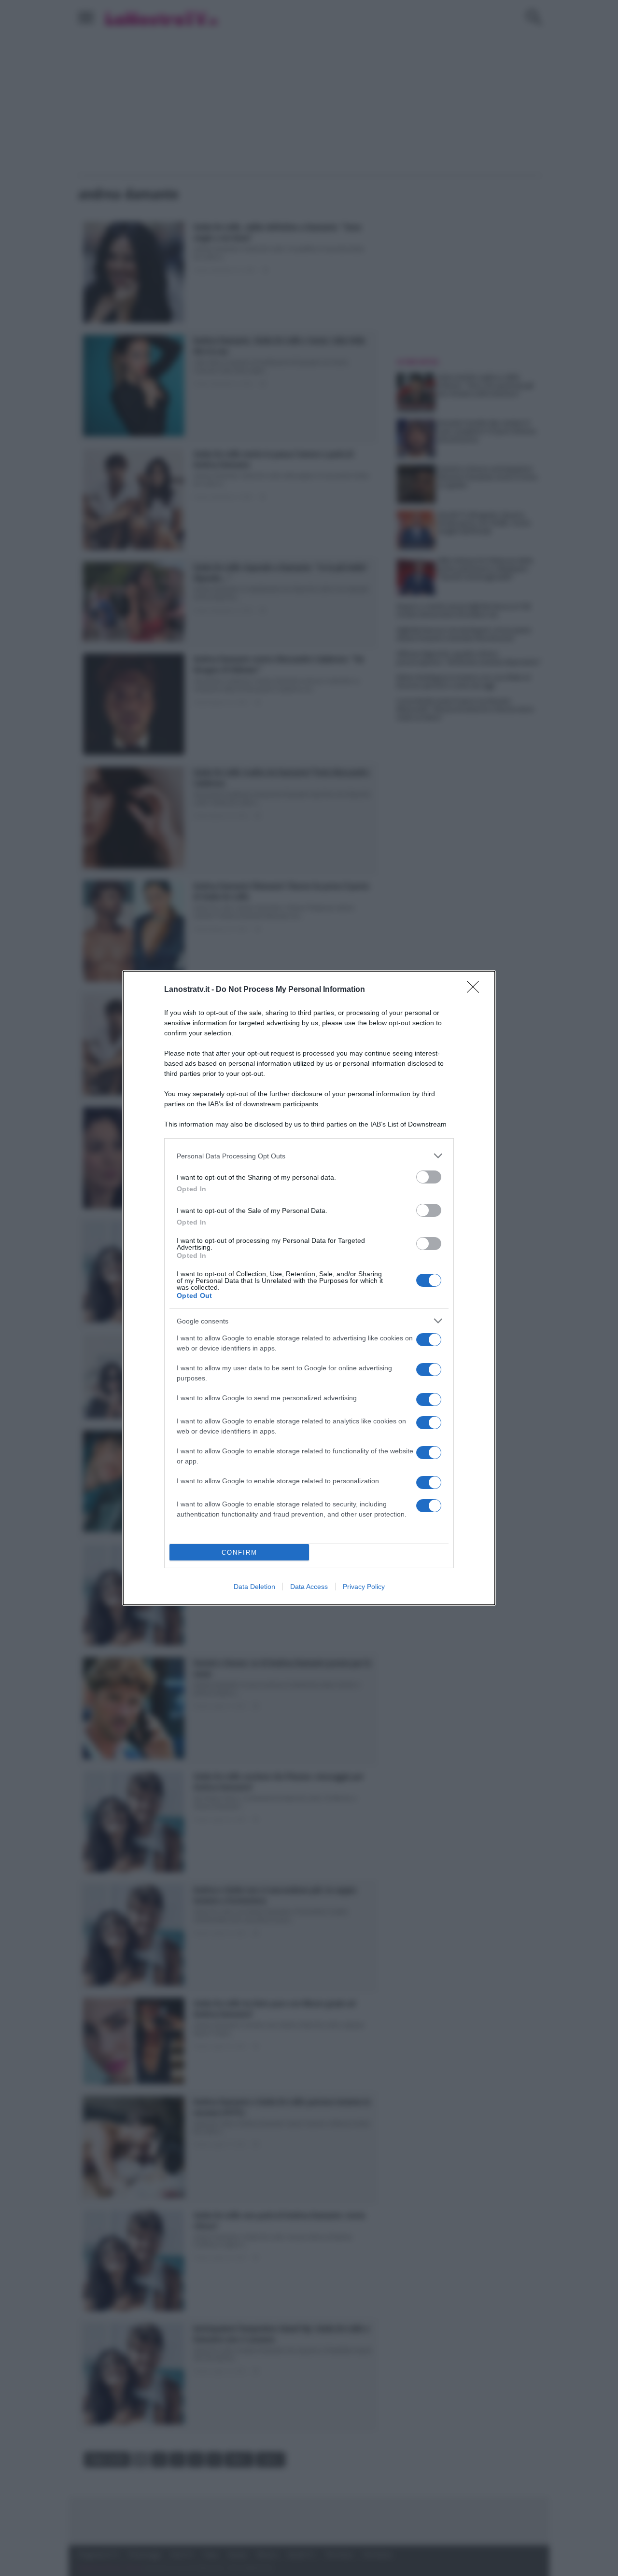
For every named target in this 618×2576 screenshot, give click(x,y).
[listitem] (309, 1156)
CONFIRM (239, 1553)
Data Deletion (254, 1587)
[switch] (429, 1177)
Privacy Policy (364, 1587)
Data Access (309, 1587)
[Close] (476, 990)
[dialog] (309, 1288)
